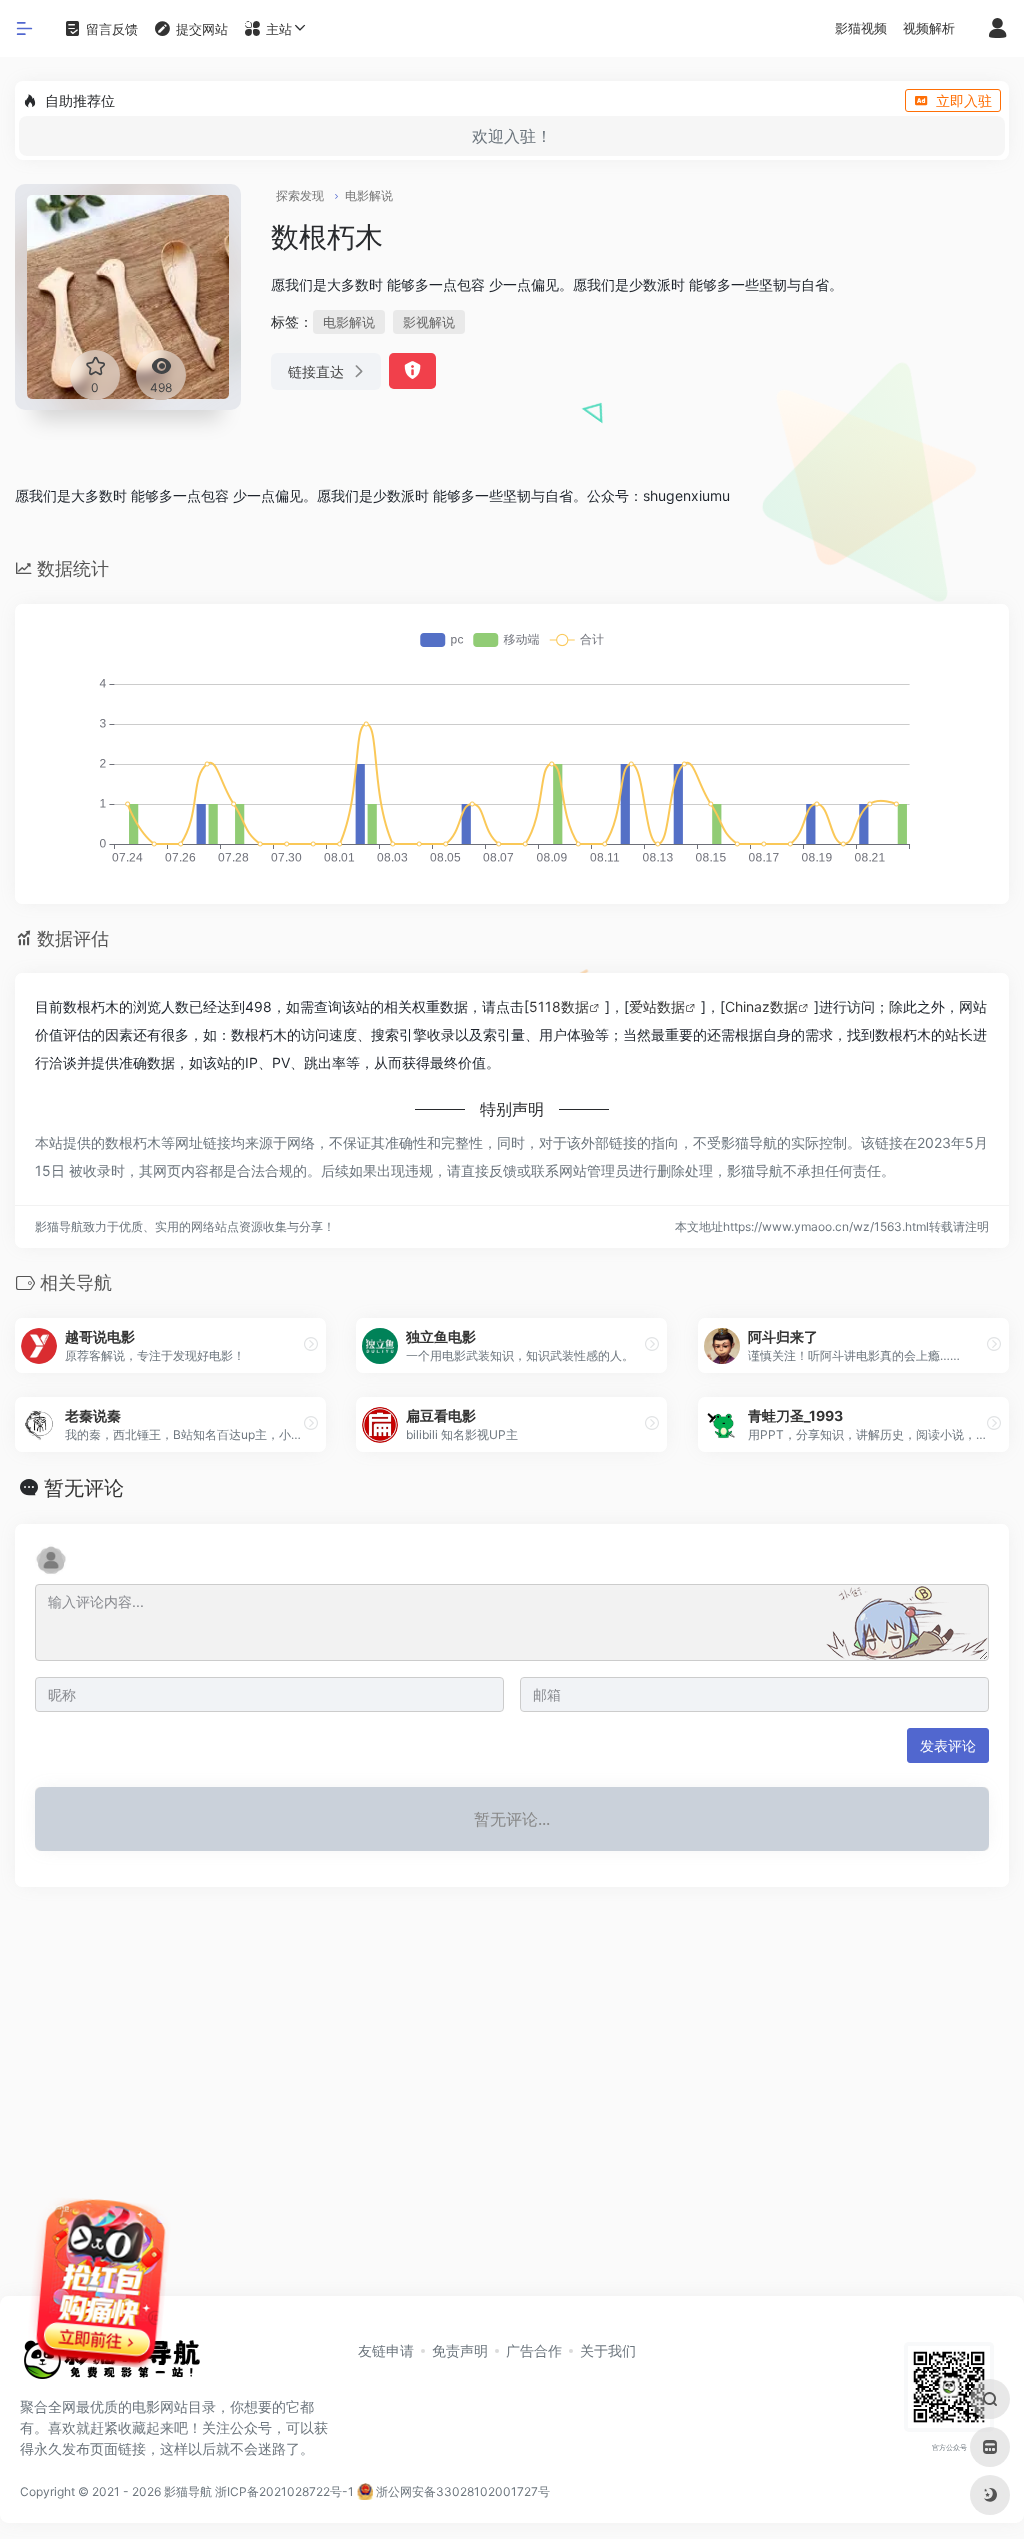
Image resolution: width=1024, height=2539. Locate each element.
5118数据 (559, 1006)
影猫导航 (188, 2491)
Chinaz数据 (761, 1006)
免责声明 (460, 2350)
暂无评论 (84, 1488)
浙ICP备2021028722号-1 (284, 2491)
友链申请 (386, 2350)
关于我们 (608, 2350)
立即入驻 (964, 100)
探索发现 (300, 195)
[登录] (997, 29)
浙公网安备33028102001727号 (461, 2491)
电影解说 (369, 195)
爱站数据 (657, 1006)
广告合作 (534, 2350)
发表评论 (948, 1745)
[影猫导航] (110, 2366)
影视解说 (429, 322)
